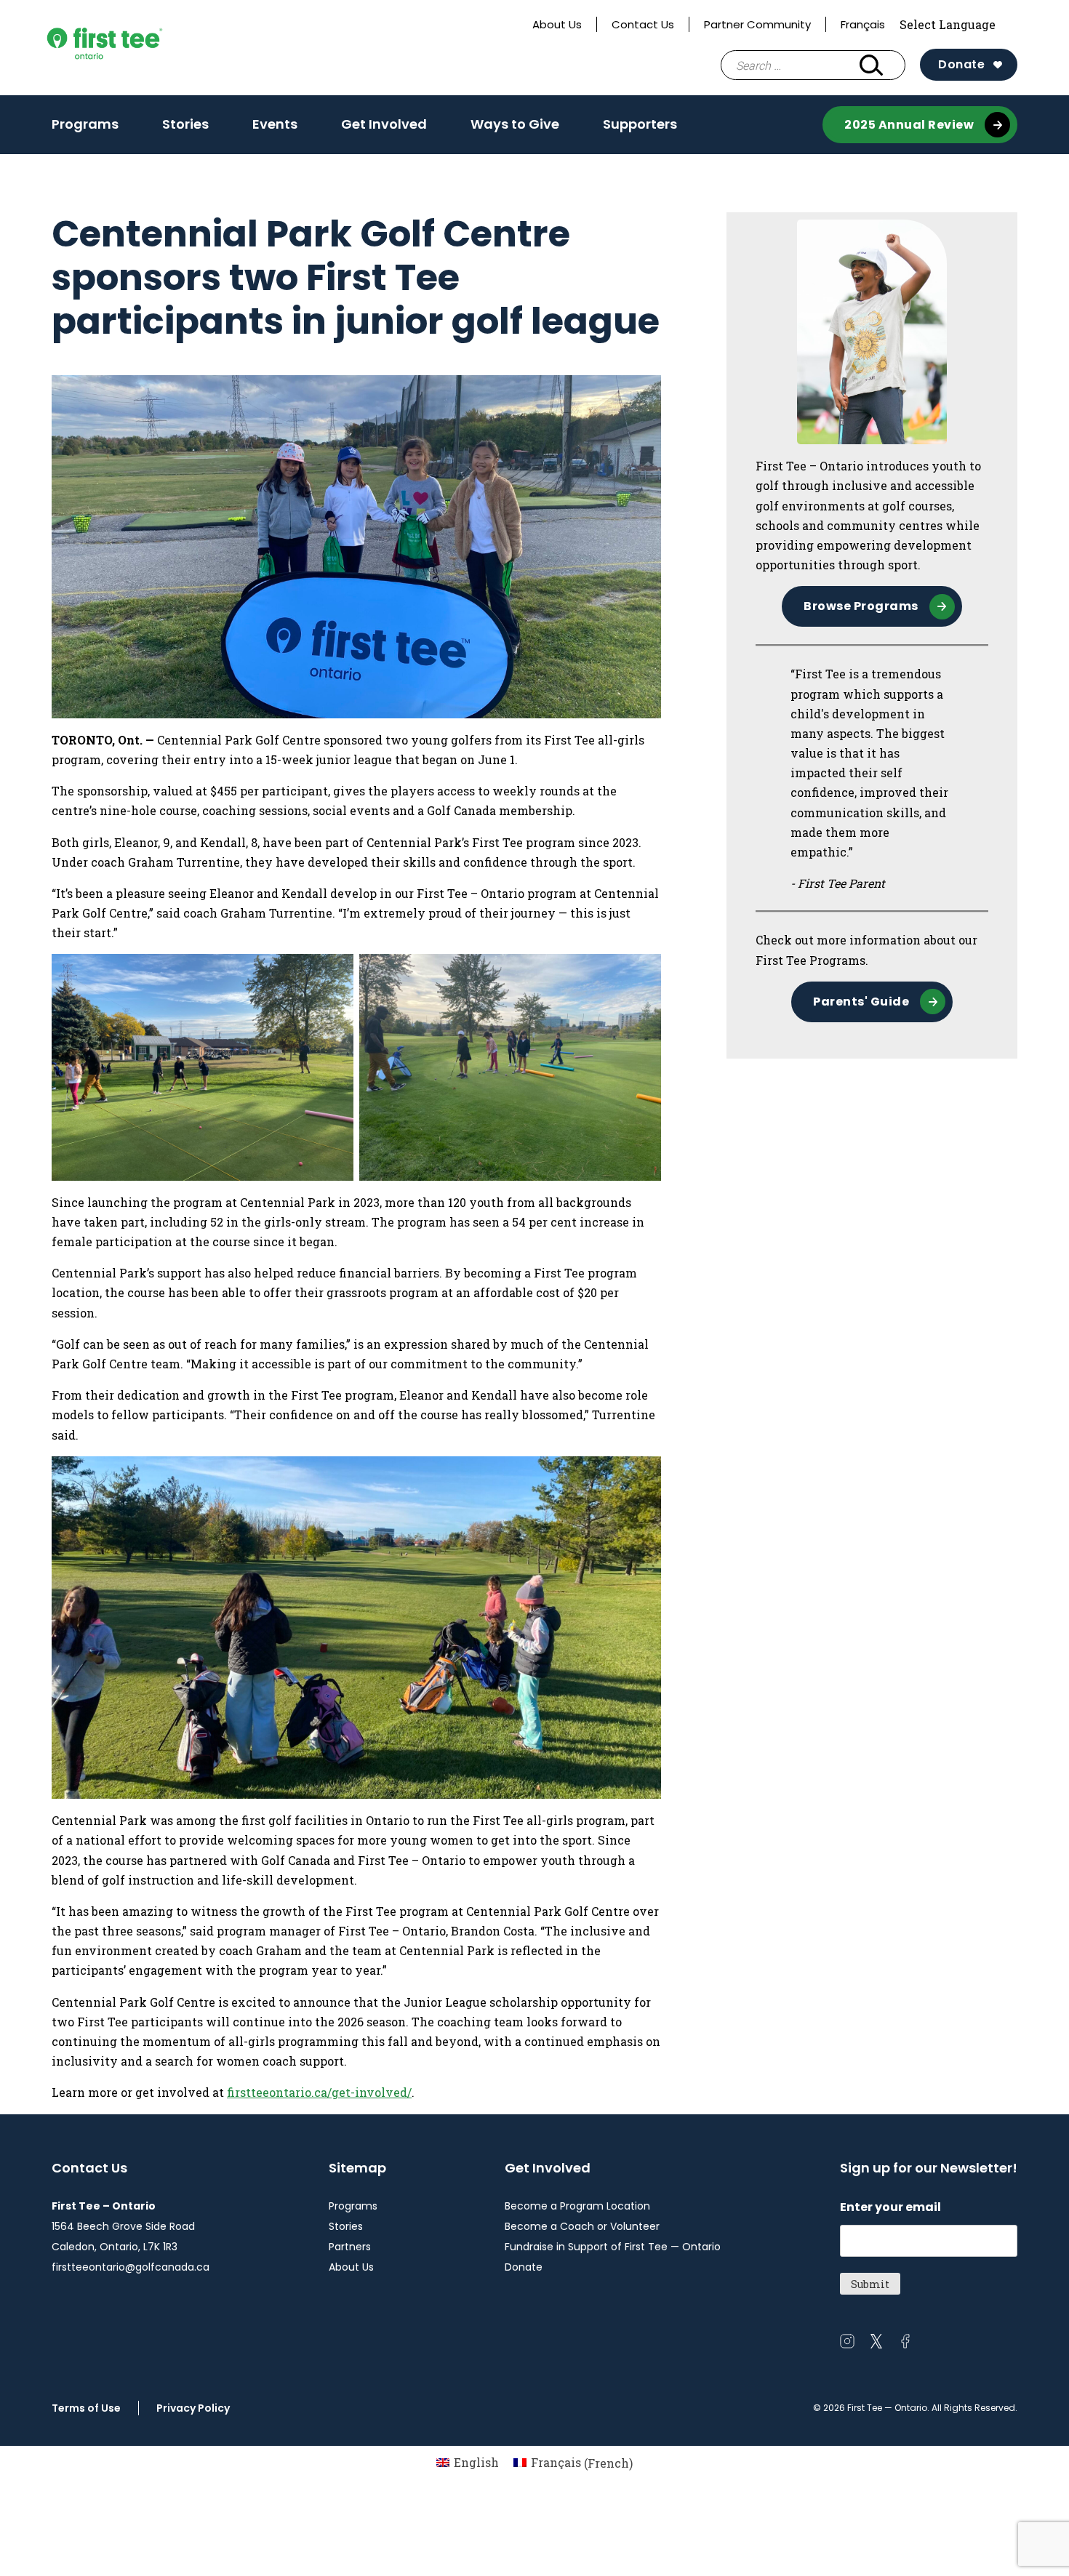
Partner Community (757, 24)
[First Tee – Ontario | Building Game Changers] (132, 48)
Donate (961, 64)
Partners (350, 2247)
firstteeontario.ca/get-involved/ (319, 2092)
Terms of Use (86, 2408)
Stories (185, 124)
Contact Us (643, 24)
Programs (85, 124)
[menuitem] (468, 2463)
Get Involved (384, 124)
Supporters (640, 124)
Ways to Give (515, 124)
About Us (557, 24)
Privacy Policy (193, 2408)
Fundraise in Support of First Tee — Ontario (613, 2247)
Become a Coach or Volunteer (582, 2226)
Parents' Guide (861, 1002)
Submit (870, 2284)
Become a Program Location (577, 2206)
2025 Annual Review (909, 125)
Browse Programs (861, 606)
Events (275, 124)
